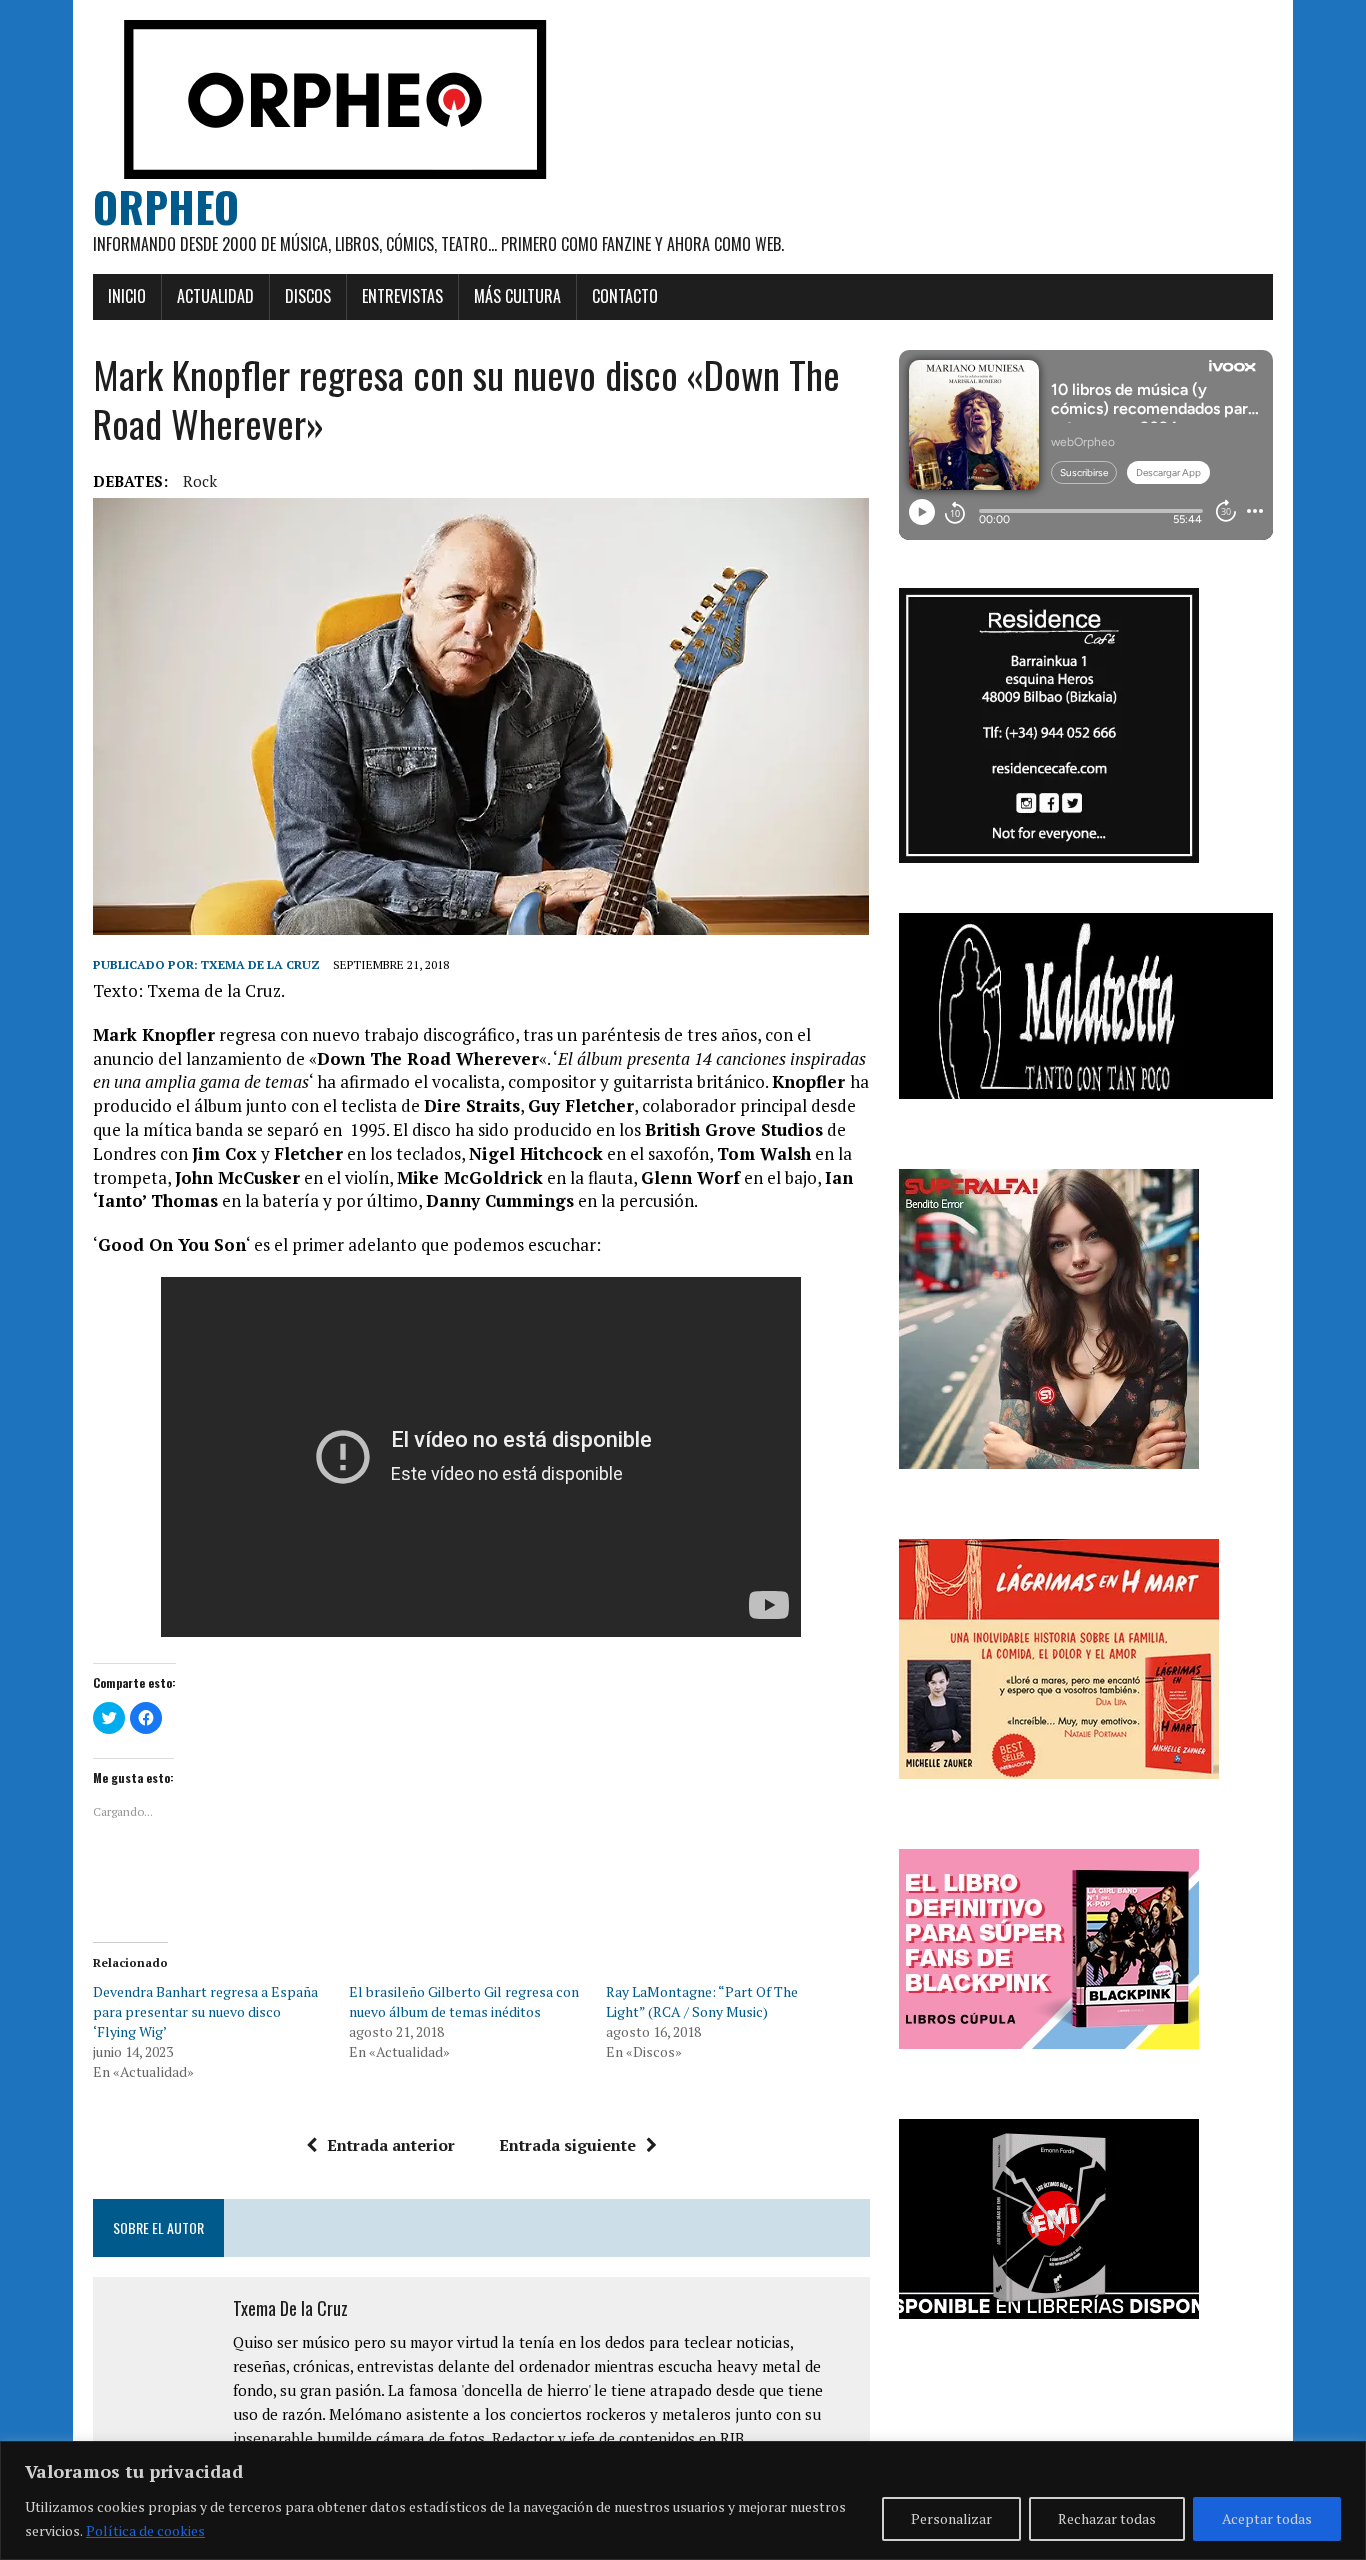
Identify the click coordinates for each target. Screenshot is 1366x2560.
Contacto (625, 296)
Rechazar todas (1107, 2518)
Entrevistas (402, 296)
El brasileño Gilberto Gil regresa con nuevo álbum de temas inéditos (464, 2001)
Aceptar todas (1267, 2518)
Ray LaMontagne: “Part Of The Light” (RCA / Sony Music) (702, 2001)
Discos (308, 296)
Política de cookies (145, 2530)
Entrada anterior (391, 2145)
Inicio (127, 296)
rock (200, 481)
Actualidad (215, 296)
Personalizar (951, 2518)
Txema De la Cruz (260, 964)
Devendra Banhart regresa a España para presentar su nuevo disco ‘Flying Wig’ (205, 2011)
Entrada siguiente (567, 2145)
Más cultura (517, 296)
